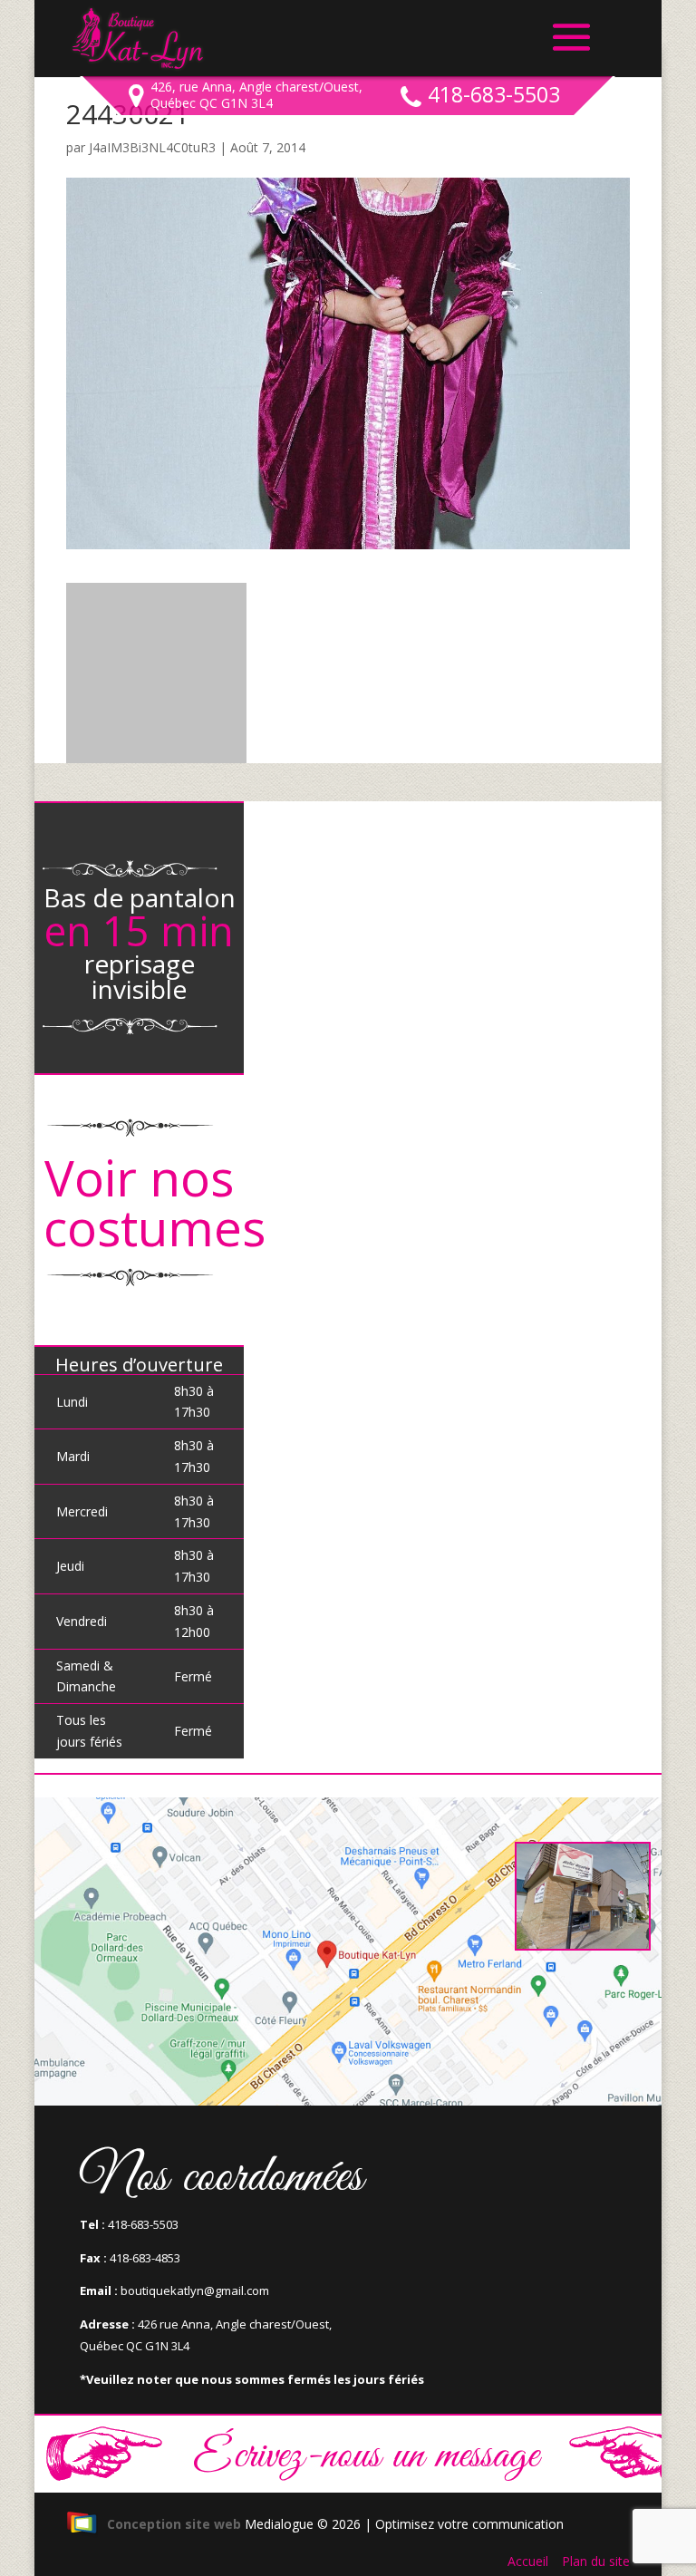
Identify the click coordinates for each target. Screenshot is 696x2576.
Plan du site (596, 2561)
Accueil (528, 2561)
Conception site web (174, 2524)
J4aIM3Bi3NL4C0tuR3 (152, 147)
